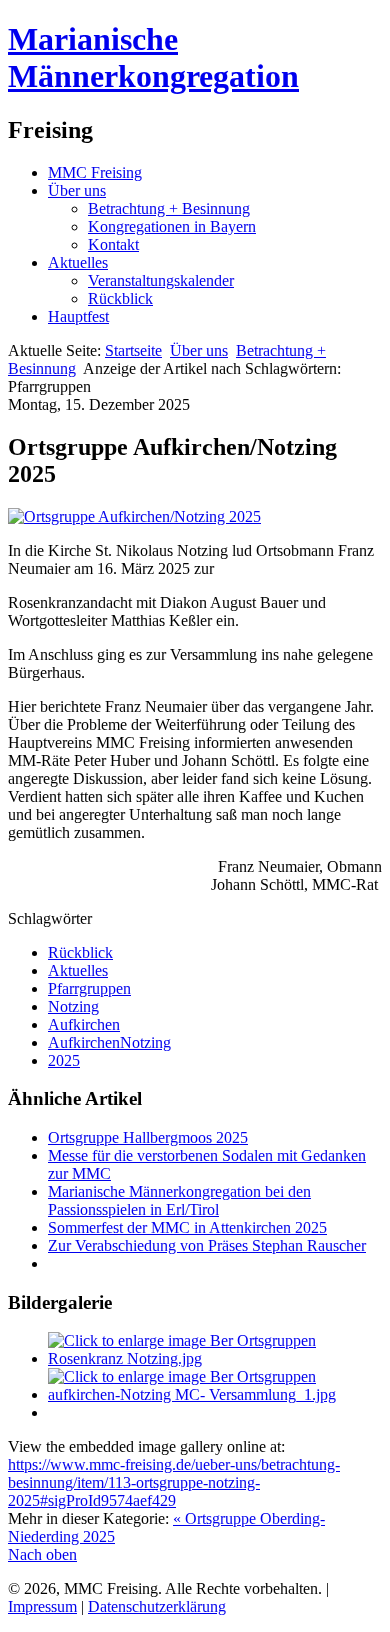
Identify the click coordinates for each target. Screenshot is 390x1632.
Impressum (42, 1606)
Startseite (133, 350)
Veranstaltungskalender (161, 280)
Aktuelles (78, 262)
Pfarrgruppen (89, 988)
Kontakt (113, 244)
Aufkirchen (84, 1024)
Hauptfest (78, 316)
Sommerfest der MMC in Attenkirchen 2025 (187, 1227)
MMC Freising (95, 172)
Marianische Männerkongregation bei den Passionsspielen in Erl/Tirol (179, 1200)
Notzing (73, 1006)
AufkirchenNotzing (109, 1042)
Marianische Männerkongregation (153, 57)
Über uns (77, 190)
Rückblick (120, 298)
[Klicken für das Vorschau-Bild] (134, 516)
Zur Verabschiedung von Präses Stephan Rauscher (207, 1245)
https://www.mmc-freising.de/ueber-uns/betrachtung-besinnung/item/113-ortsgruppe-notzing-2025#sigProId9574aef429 (174, 1482)
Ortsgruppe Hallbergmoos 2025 (148, 1137)
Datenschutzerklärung (157, 1606)
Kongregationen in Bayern (172, 226)
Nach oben (42, 1554)
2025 (64, 1060)
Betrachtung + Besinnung (169, 208)
